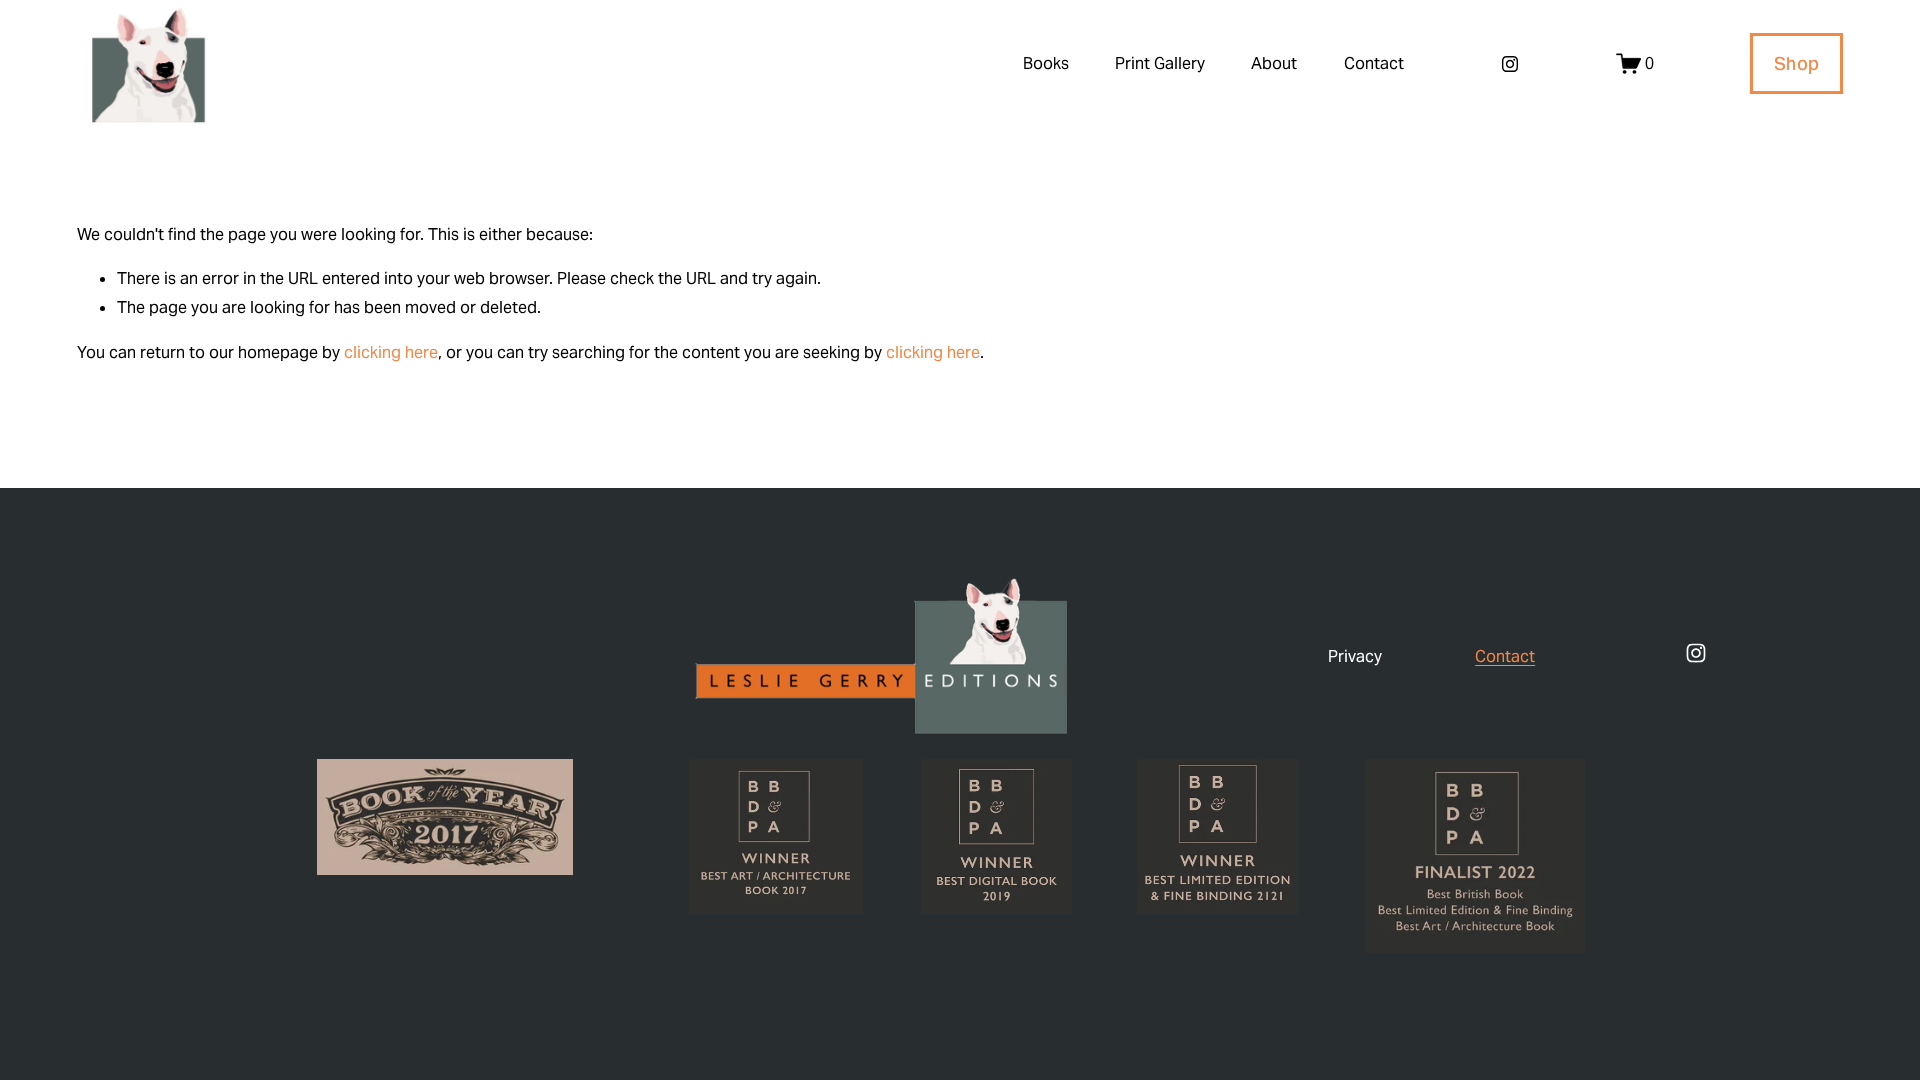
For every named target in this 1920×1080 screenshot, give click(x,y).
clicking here (391, 352)
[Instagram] (1510, 64)
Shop (1796, 63)
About (1274, 63)
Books (1046, 63)
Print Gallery (1160, 63)
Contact (1374, 63)
